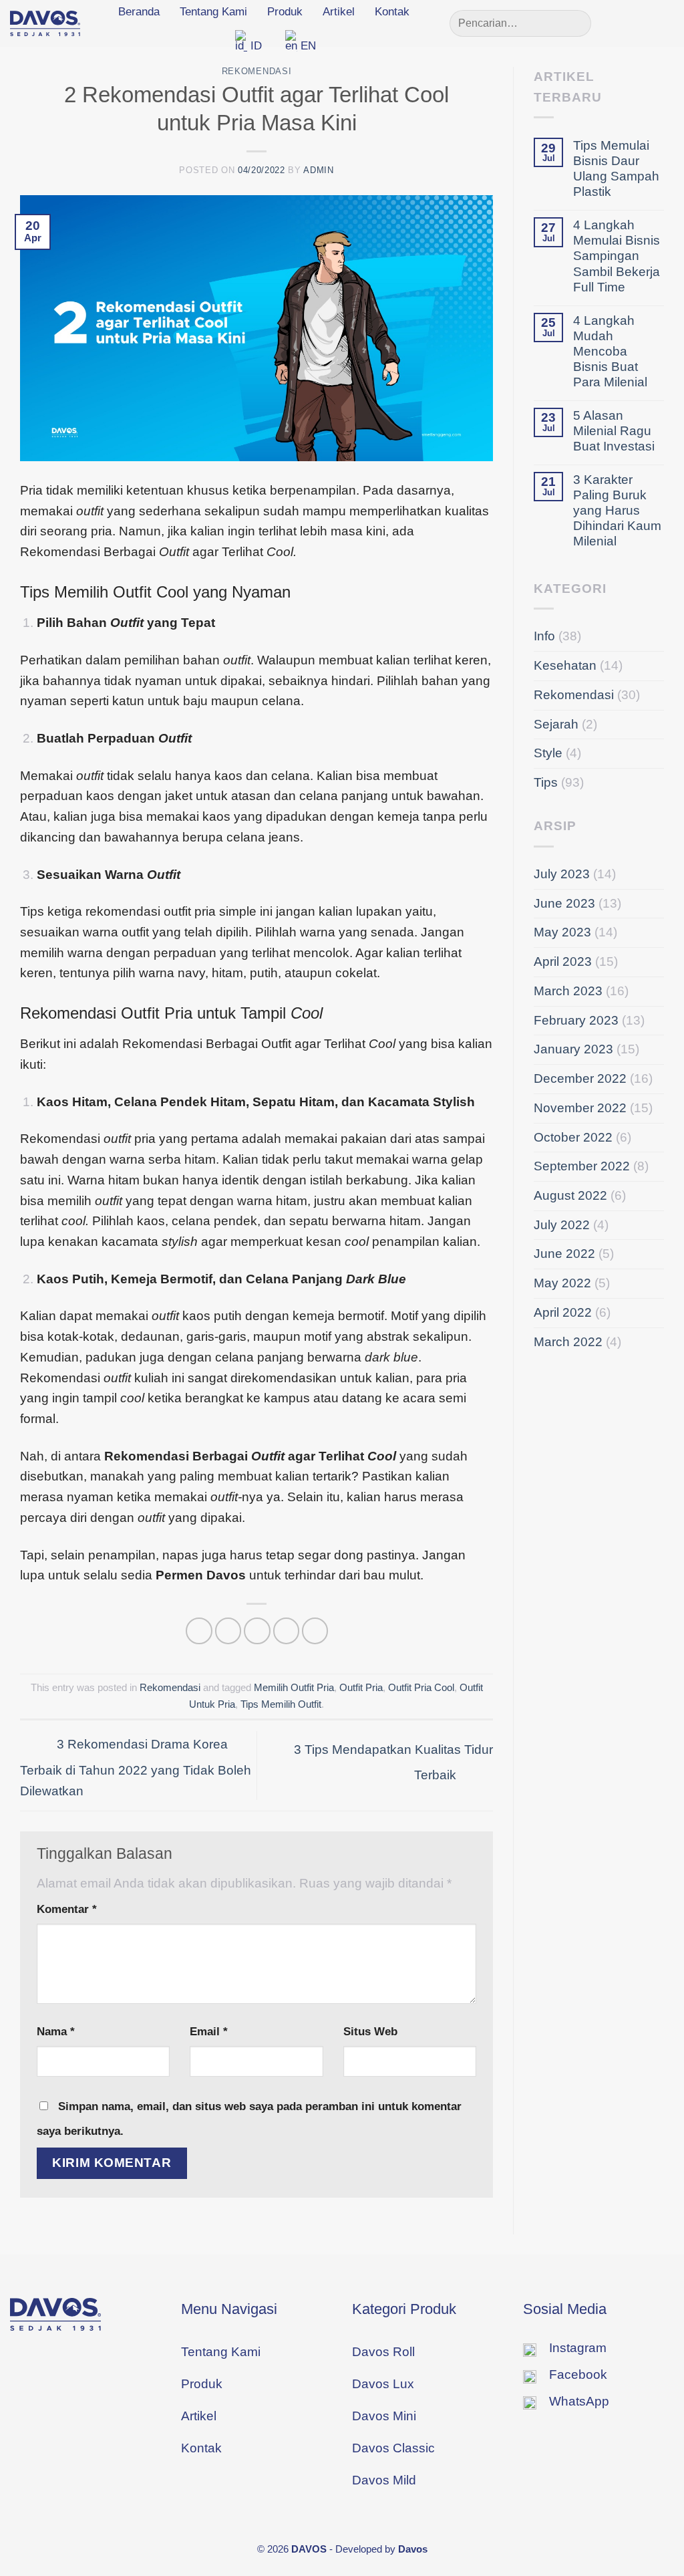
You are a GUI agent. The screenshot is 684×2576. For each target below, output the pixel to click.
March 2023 (568, 991)
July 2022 (562, 1225)
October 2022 (573, 1137)
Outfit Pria (361, 1687)
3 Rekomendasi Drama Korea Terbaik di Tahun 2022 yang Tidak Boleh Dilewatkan (136, 1768)
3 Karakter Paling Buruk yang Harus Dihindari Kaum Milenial (617, 510)
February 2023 (576, 1020)
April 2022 (563, 1312)
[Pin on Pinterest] (287, 1631)
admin (318, 170)
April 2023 (563, 961)
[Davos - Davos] (45, 23)
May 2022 (562, 1283)
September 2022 (582, 1166)
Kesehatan (565, 665)
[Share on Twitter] (228, 1631)
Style (548, 753)
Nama (56, 2031)
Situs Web (370, 2031)
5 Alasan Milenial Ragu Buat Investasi (614, 431)
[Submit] (575, 23)
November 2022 (580, 1108)
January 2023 (573, 1049)
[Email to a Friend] (257, 1631)
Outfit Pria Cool (421, 1687)
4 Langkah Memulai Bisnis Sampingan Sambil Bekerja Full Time (617, 256)
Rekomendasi (256, 71)
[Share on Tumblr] (315, 1631)
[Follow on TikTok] (664, 23)
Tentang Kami (213, 12)
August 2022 (570, 1195)
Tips (546, 782)
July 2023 (562, 874)
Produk (285, 12)
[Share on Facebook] (199, 1631)
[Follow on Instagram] (643, 23)
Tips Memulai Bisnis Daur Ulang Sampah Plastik (616, 168)
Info (544, 636)
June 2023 (564, 903)
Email (209, 2031)
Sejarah (556, 724)
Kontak (392, 12)
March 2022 (568, 1342)
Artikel (339, 12)
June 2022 (564, 1254)
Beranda (139, 12)
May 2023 (562, 932)
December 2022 (580, 1078)
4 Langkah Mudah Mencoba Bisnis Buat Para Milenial (610, 351)
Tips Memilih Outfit (281, 1704)
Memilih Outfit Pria (294, 1687)
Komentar (67, 1909)
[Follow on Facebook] (622, 23)
